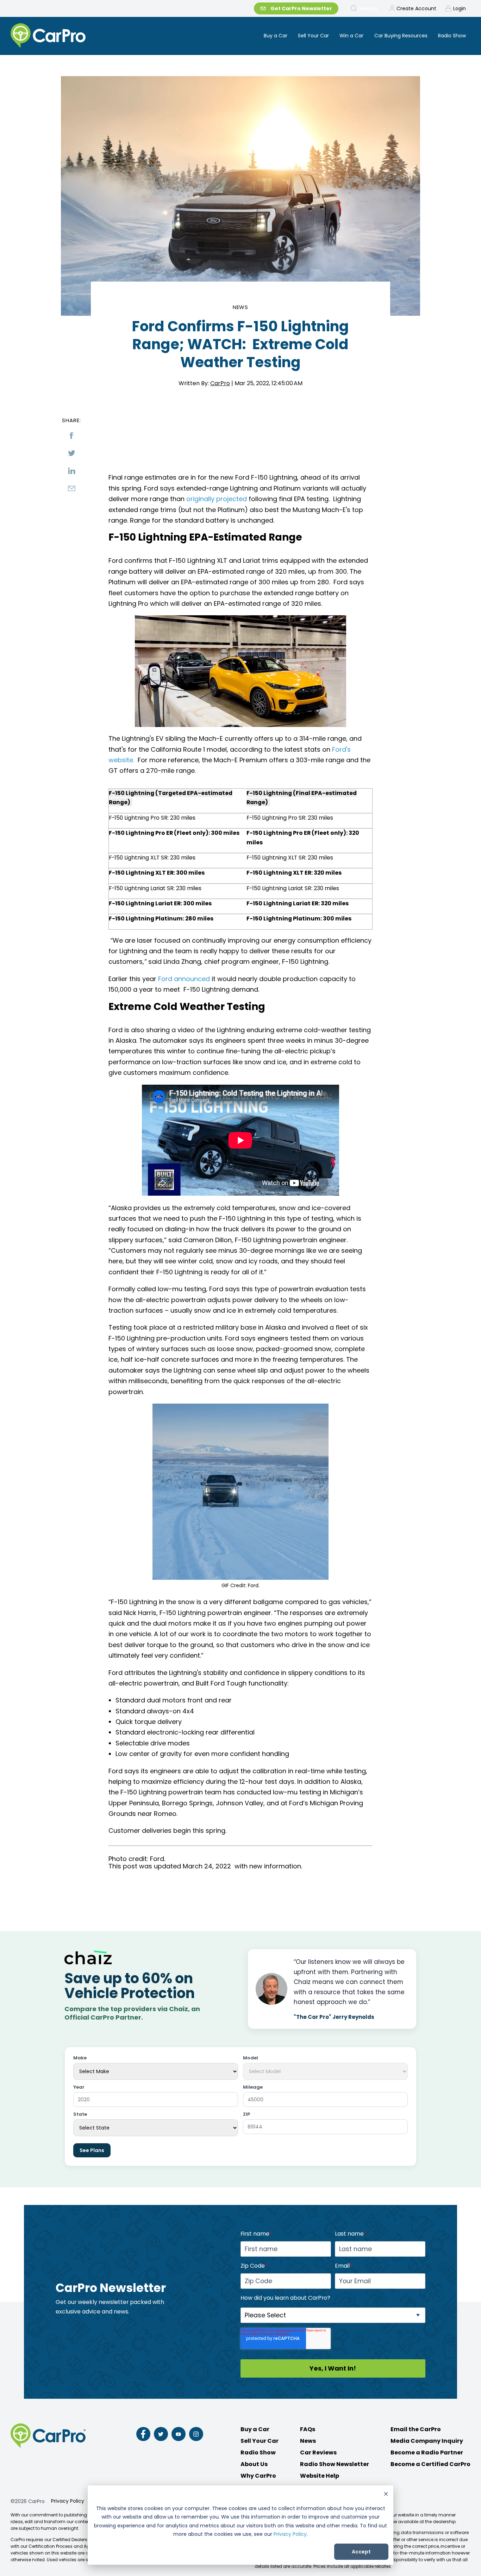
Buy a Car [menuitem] (276, 36)
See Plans (92, 2150)
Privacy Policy (290, 2534)
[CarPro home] (74, 36)
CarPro (220, 383)
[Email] (71, 488)
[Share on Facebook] (71, 436)
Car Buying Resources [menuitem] (401, 36)
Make (80, 2058)
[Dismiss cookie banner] (386, 2495)
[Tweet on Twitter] (71, 453)
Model (251, 2058)
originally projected (217, 499)
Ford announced (184, 979)
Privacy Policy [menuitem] (68, 2501)
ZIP (246, 2115)
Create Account (416, 8)
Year (79, 2087)
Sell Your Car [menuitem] (313, 36)
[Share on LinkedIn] (71, 471)
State (80, 2115)
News (241, 307)
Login (460, 8)
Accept (361, 2552)
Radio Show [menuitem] (452, 36)
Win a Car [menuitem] (351, 36)
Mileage (253, 2087)
